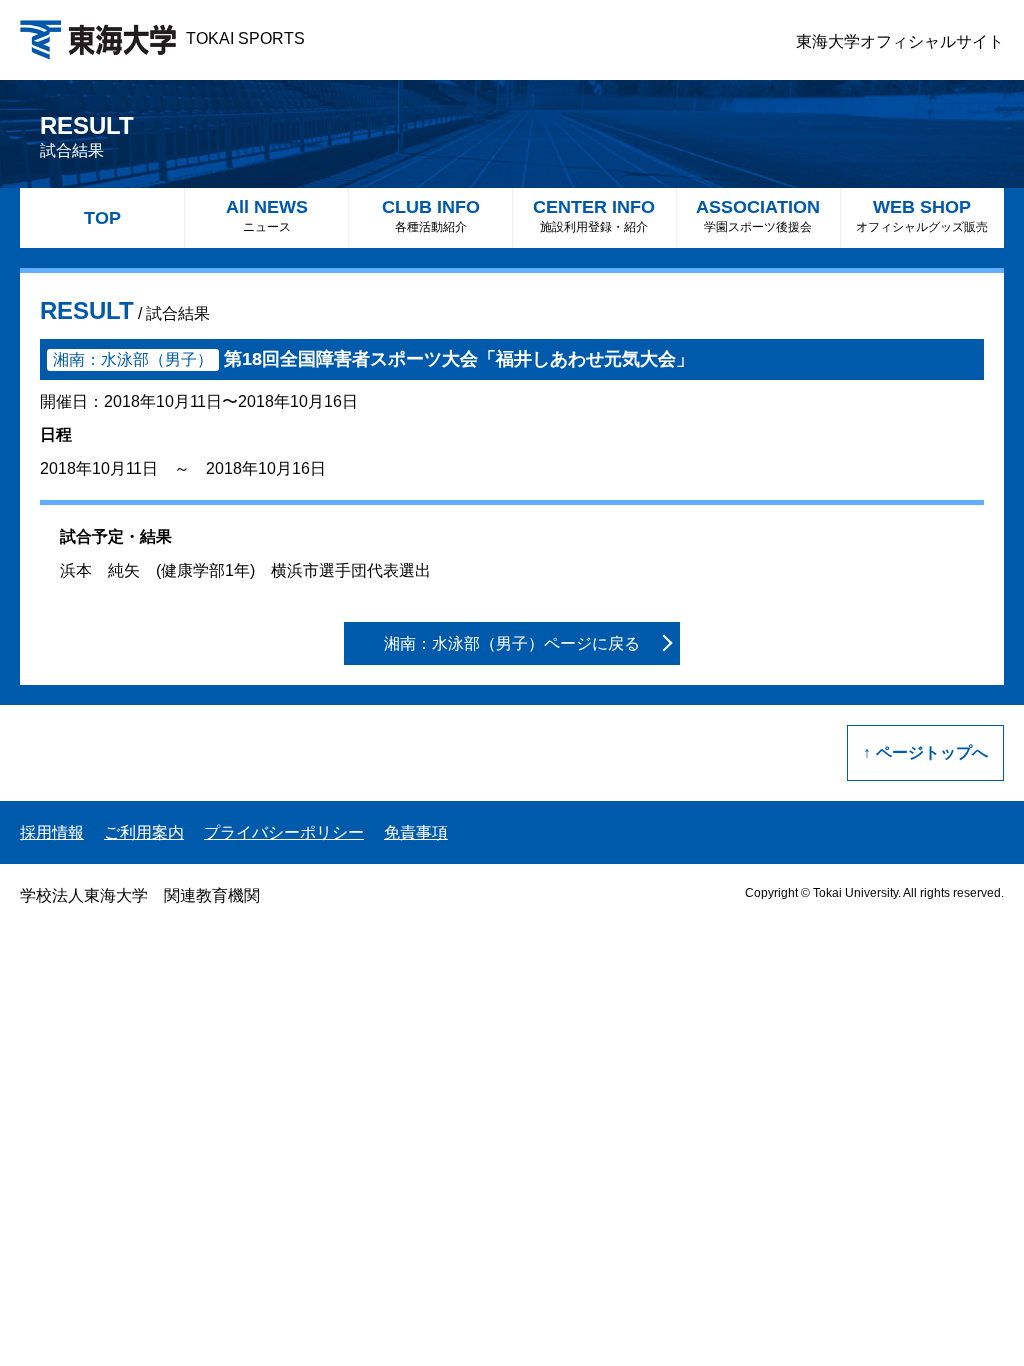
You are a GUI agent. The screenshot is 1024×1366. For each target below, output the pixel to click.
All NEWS (267, 215)
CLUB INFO (431, 215)
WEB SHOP (922, 215)
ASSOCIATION (758, 215)
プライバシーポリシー (284, 832)
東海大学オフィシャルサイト (900, 41)
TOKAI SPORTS (245, 38)
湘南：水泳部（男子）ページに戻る (512, 643)
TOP (102, 218)
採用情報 (52, 832)
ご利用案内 (144, 832)
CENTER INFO (594, 215)
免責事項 (416, 832)
